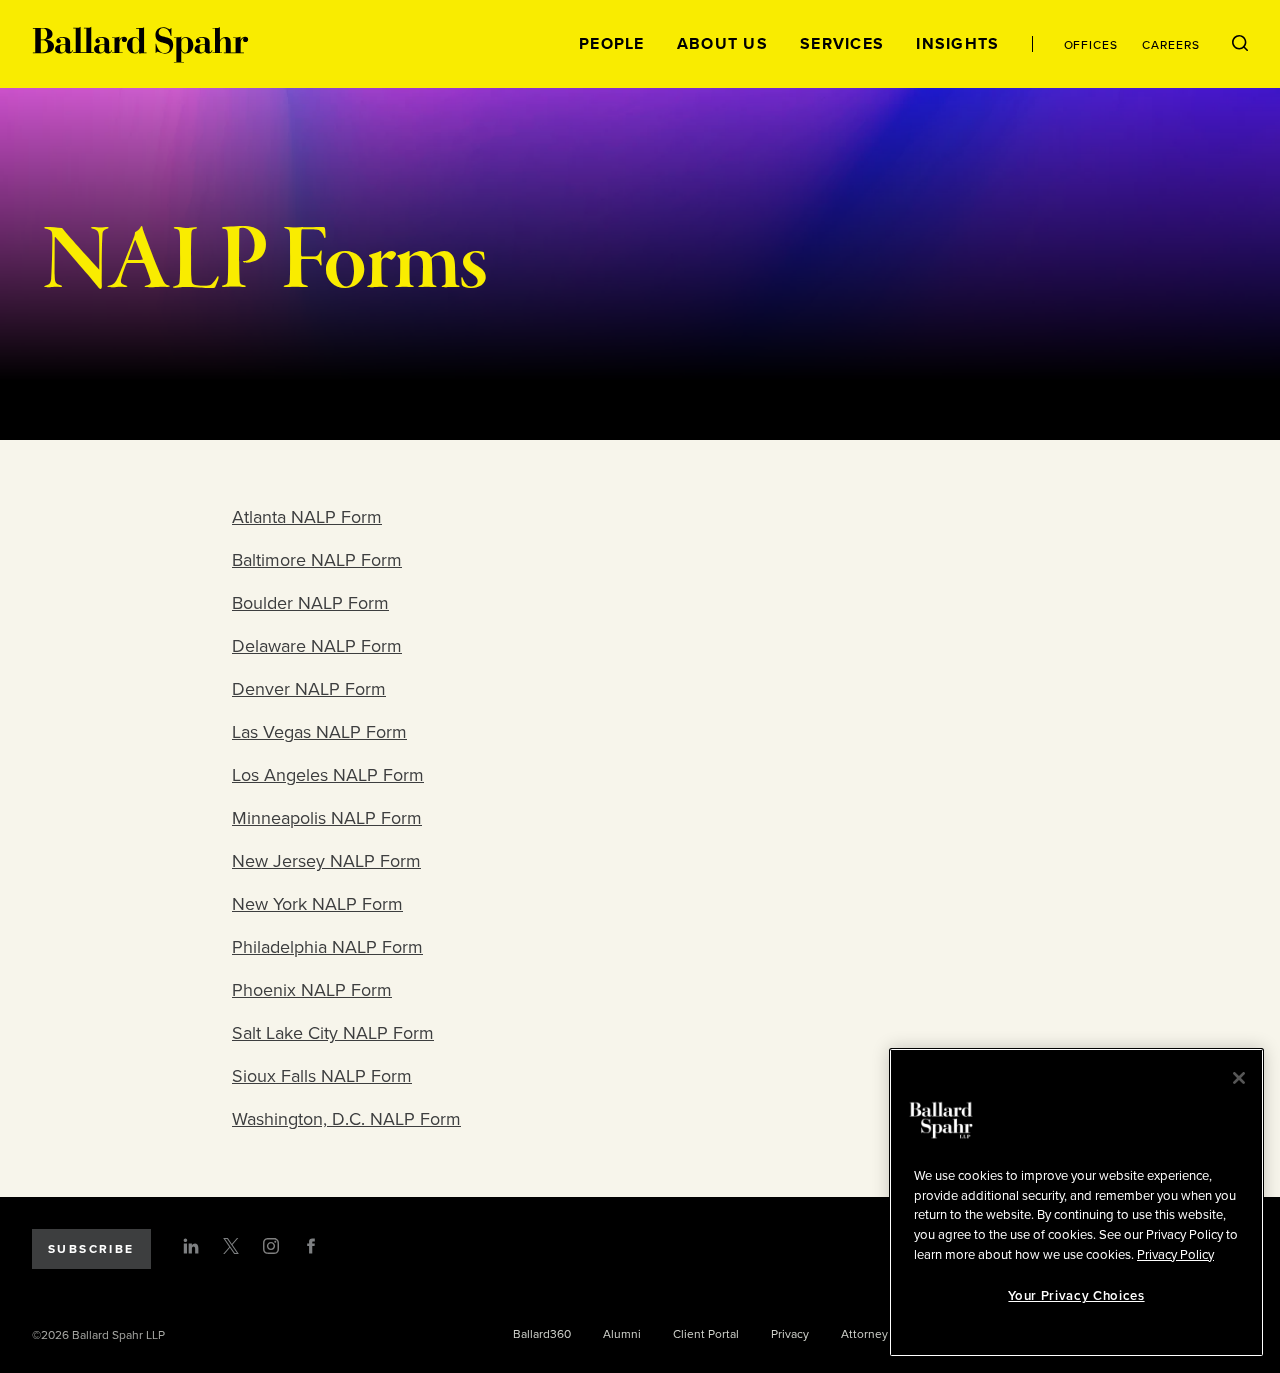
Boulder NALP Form (310, 603)
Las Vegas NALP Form (319, 732)
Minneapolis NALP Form (327, 818)
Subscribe (91, 1249)
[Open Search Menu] (1240, 44)
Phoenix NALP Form (312, 990)
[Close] (1239, 1078)
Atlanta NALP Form (307, 517)
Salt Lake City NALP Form (333, 1033)
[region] (1076, 1202)
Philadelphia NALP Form (327, 947)
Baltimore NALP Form (317, 560)
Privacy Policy (1175, 1254)
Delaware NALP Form (317, 646)
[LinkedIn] (191, 1246)
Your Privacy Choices (1076, 1296)
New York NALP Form (317, 904)
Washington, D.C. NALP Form (346, 1119)
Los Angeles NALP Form (328, 775)
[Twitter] (231, 1246)
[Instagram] (271, 1246)
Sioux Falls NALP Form (322, 1076)
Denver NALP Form (309, 689)
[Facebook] (311, 1246)
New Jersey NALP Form (326, 861)
